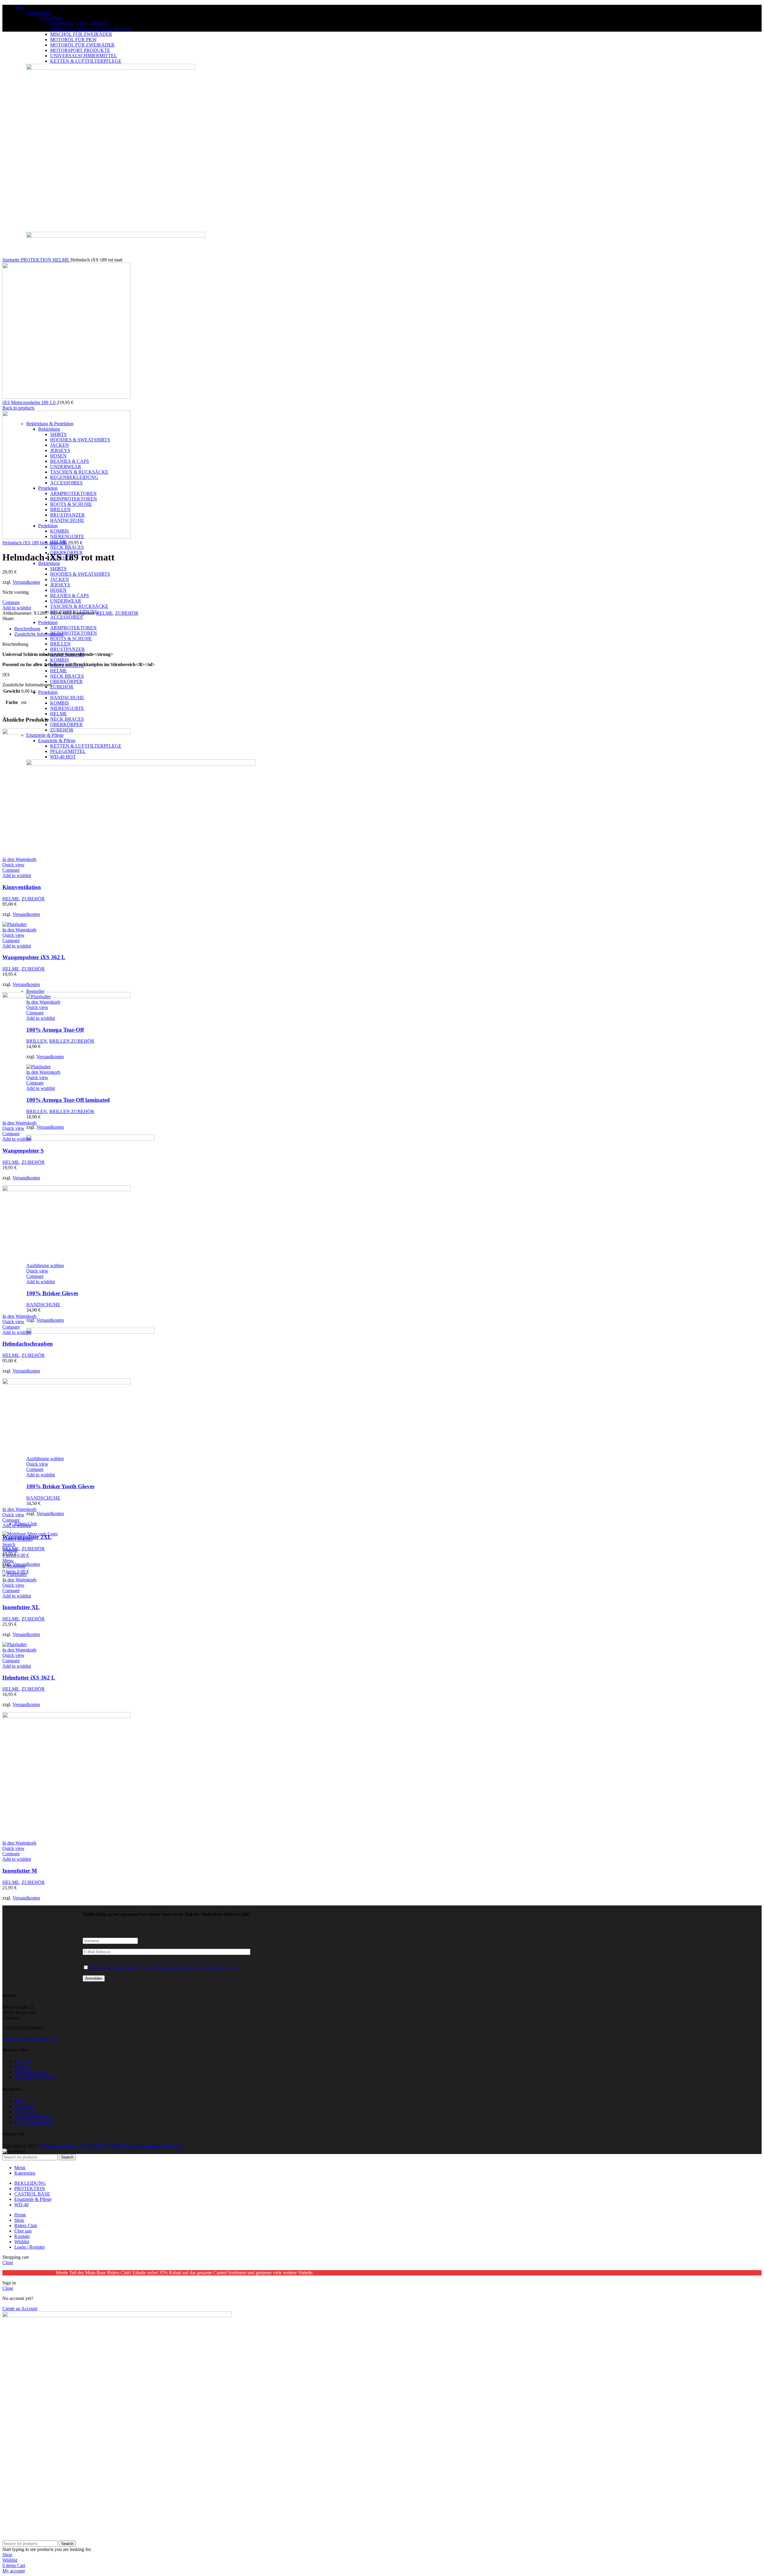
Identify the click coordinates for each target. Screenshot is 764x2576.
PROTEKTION (37, 260)
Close (8, 2263)
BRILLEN (60, 644)
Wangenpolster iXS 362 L (34, 957)
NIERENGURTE (67, 708)
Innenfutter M (20, 1871)
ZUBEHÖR (62, 687)
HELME (58, 671)
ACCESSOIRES (66, 617)
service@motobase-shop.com (30, 2038)
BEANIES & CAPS (70, 596)
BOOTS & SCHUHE (71, 638)
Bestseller (35, 991)
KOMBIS (60, 660)
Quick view (13, 865)
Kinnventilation (22, 887)
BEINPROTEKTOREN (74, 633)
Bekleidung (49, 563)
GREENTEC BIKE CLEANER (91, 29)
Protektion (48, 622)
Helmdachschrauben (28, 1344)
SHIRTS (58, 569)
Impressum (25, 2106)
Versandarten (27, 2112)
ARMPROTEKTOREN (73, 628)
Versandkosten (50, 1127)
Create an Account (20, 2308)
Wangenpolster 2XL (27, 1537)
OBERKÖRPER (66, 681)
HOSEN (58, 590)
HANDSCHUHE (67, 698)
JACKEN (60, 579)
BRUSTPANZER (67, 649)
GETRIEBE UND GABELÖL (80, 23)
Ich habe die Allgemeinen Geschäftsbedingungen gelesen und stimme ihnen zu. (164, 1968)
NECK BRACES (67, 547)
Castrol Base (38, 13)
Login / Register (30, 2247)
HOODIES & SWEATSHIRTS (80, 574)
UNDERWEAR (66, 601)
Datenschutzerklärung (35, 2122)
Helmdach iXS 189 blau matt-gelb (35, 543)
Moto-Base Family (32, 2072)
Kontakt (22, 2067)
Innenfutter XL (21, 1607)
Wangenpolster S (23, 1151)
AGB (20, 2101)
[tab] (191, 629)
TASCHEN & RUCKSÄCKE (79, 606)
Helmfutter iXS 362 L (29, 1678)
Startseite (11, 260)
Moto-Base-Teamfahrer (36, 2077)
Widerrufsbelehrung (33, 2117)
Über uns (23, 2061)
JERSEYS (60, 585)
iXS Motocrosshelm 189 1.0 (30, 402)
